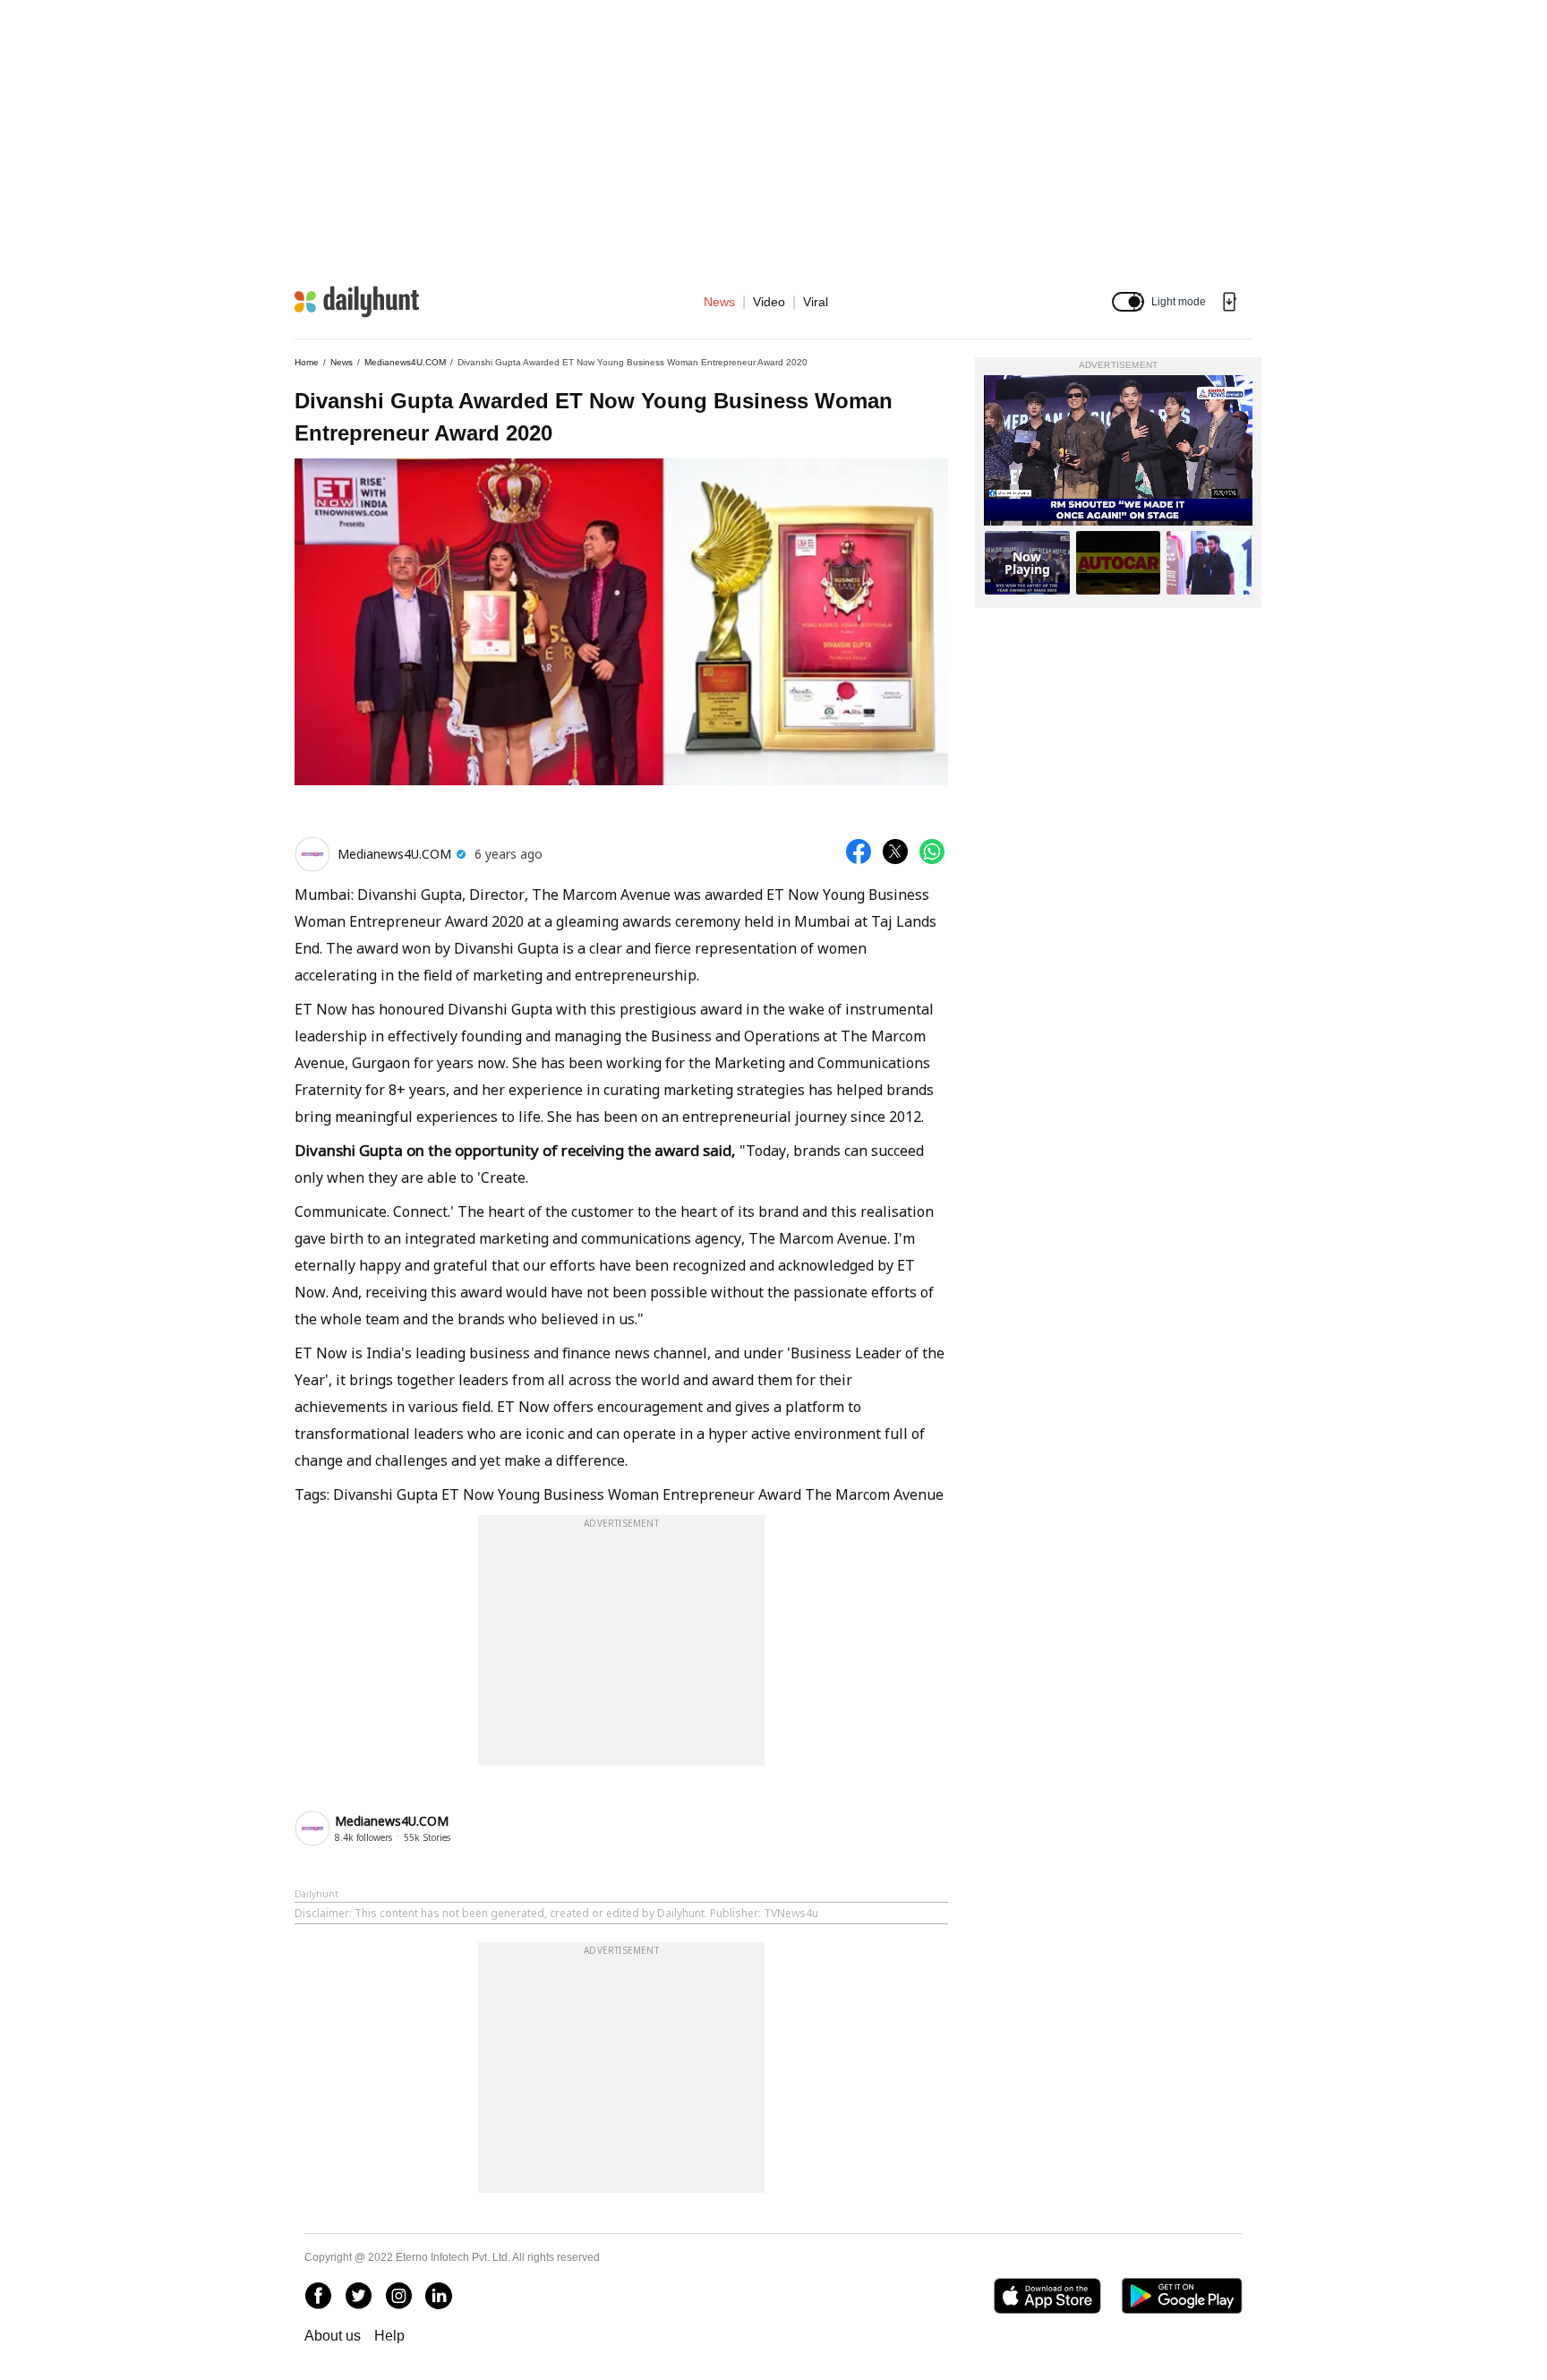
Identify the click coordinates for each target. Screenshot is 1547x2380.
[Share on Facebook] (859, 852)
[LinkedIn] (439, 2296)
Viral (816, 302)
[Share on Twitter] (895, 852)
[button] (1128, 302)
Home (307, 362)
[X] (358, 2296)
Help (389, 2336)
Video (769, 302)
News (719, 302)
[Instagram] (398, 2296)
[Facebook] (318, 2296)
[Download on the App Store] (1047, 2296)
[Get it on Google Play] (1182, 2296)
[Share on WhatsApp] (932, 852)
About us (333, 2336)
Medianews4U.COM (405, 362)
